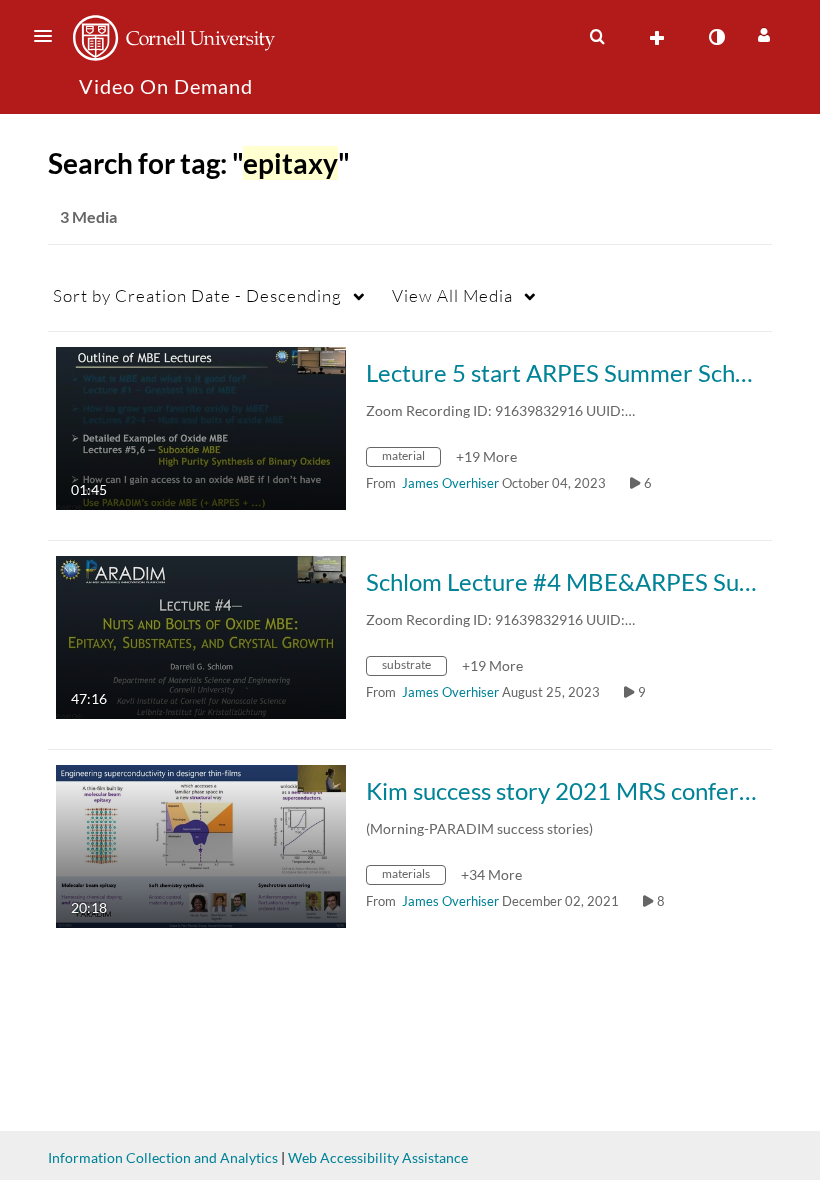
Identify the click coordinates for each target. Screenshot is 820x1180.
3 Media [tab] (88, 216)
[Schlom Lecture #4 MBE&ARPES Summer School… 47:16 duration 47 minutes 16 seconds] (201, 635)
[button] (49, 36)
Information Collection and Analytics (163, 1157)
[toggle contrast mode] (716, 37)
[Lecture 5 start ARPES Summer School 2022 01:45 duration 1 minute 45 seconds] (201, 426)
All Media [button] (452, 295)
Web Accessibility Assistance (378, 1157)
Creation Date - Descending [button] (197, 295)
